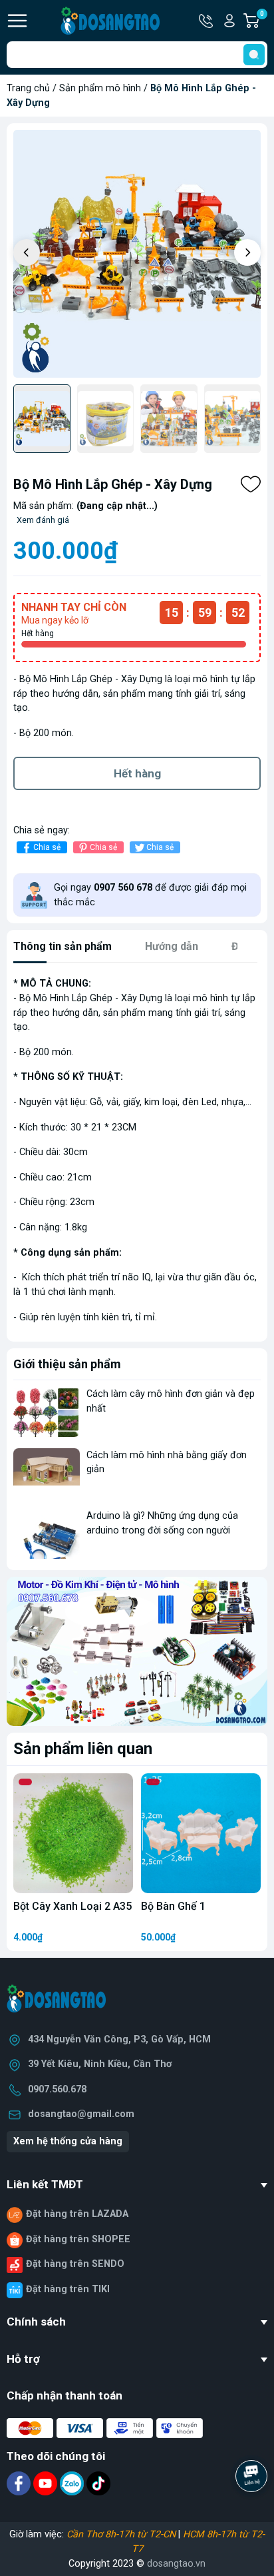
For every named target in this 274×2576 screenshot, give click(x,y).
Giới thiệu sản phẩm (67, 1364)
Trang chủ (28, 88)
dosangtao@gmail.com (81, 2114)
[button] (247, 252)
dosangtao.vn (176, 2564)
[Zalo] (73, 2483)
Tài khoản (229, 21)
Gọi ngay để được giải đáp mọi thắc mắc (150, 895)
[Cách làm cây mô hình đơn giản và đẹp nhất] (47, 1412)
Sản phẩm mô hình (100, 88)
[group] (137, 254)
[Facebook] (20, 2483)
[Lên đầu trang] (253, 2513)
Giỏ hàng (264, 21)
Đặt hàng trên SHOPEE (78, 2239)
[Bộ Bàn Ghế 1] (201, 1833)
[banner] (137, 1651)
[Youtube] (47, 2483)
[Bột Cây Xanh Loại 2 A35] (73, 1833)
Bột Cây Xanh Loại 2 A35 (72, 1906)
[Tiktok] (98, 2483)
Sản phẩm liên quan (83, 1749)
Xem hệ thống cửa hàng (68, 2141)
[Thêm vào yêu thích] (251, 484)
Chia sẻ (47, 847)
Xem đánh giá (43, 520)
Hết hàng (137, 773)
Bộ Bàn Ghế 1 (173, 1906)
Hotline (207, 21)
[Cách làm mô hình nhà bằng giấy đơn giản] (47, 1473)
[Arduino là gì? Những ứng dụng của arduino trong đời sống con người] (47, 1534)
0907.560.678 (57, 2089)
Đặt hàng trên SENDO (75, 2264)
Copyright (90, 2564)
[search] (254, 55)
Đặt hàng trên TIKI (68, 2289)
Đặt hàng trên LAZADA (77, 2214)
